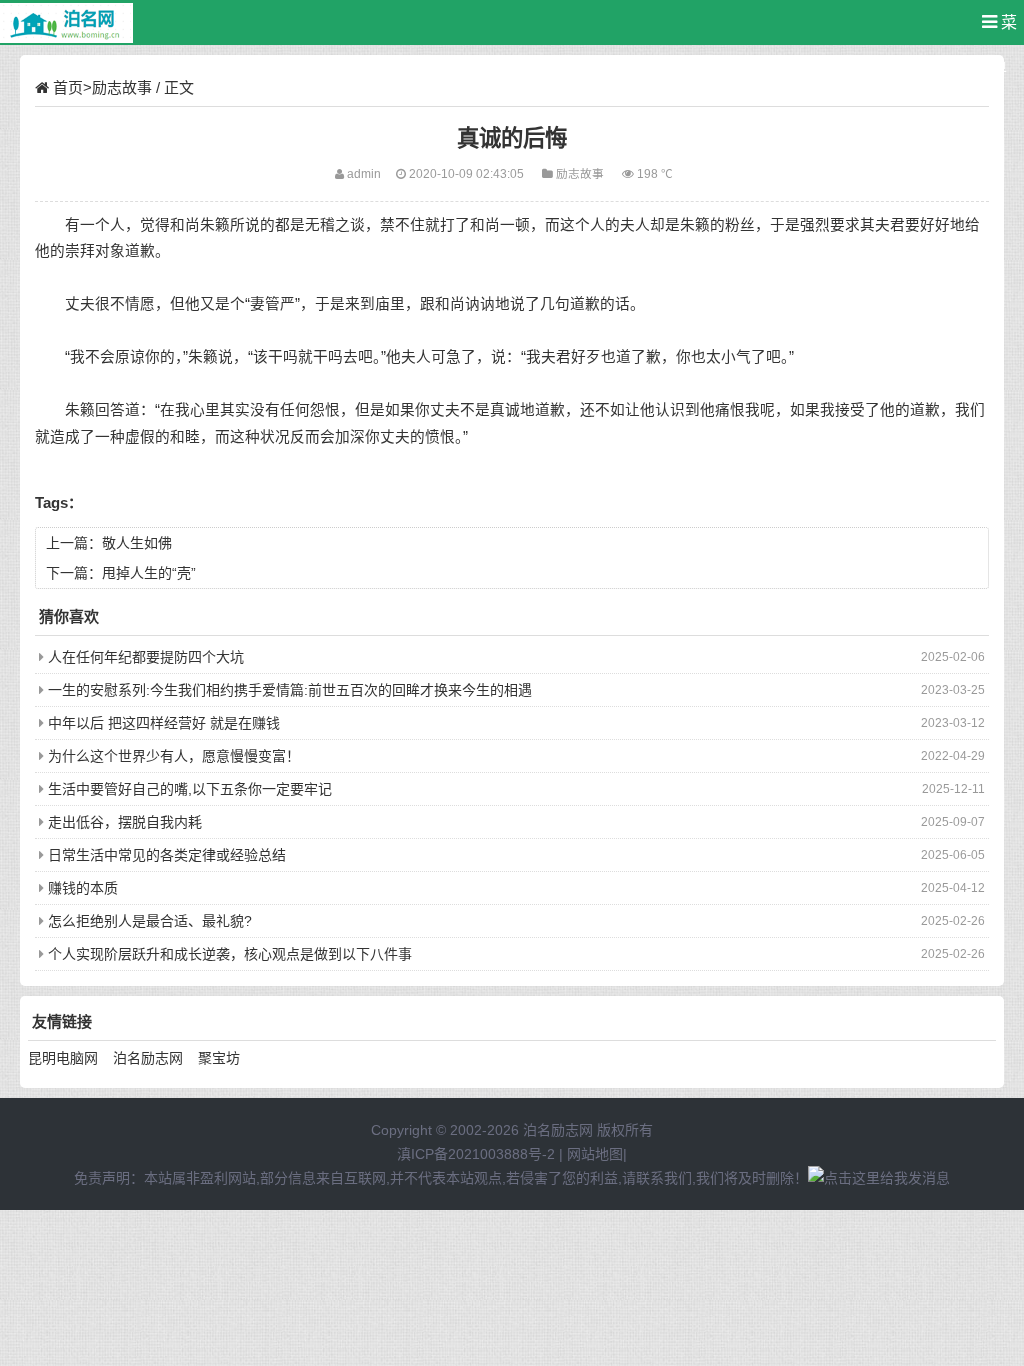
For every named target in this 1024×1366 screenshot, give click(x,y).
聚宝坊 (219, 1058)
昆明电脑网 (63, 1058)
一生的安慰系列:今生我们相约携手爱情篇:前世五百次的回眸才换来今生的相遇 (290, 690)
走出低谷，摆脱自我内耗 (125, 822)
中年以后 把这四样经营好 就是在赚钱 (164, 723)
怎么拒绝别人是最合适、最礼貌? (150, 921)
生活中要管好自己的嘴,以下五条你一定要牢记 (190, 789)
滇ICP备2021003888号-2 (476, 1154)
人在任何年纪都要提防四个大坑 (146, 657)
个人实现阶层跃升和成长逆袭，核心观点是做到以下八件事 (230, 954)
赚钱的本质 (83, 888)
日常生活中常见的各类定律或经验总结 (167, 855)
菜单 (1004, 29)
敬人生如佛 (137, 543)
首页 (68, 87)
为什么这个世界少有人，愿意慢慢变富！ (174, 756)
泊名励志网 (148, 1058)
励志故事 (122, 87)
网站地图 (595, 1154)
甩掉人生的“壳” (149, 573)
